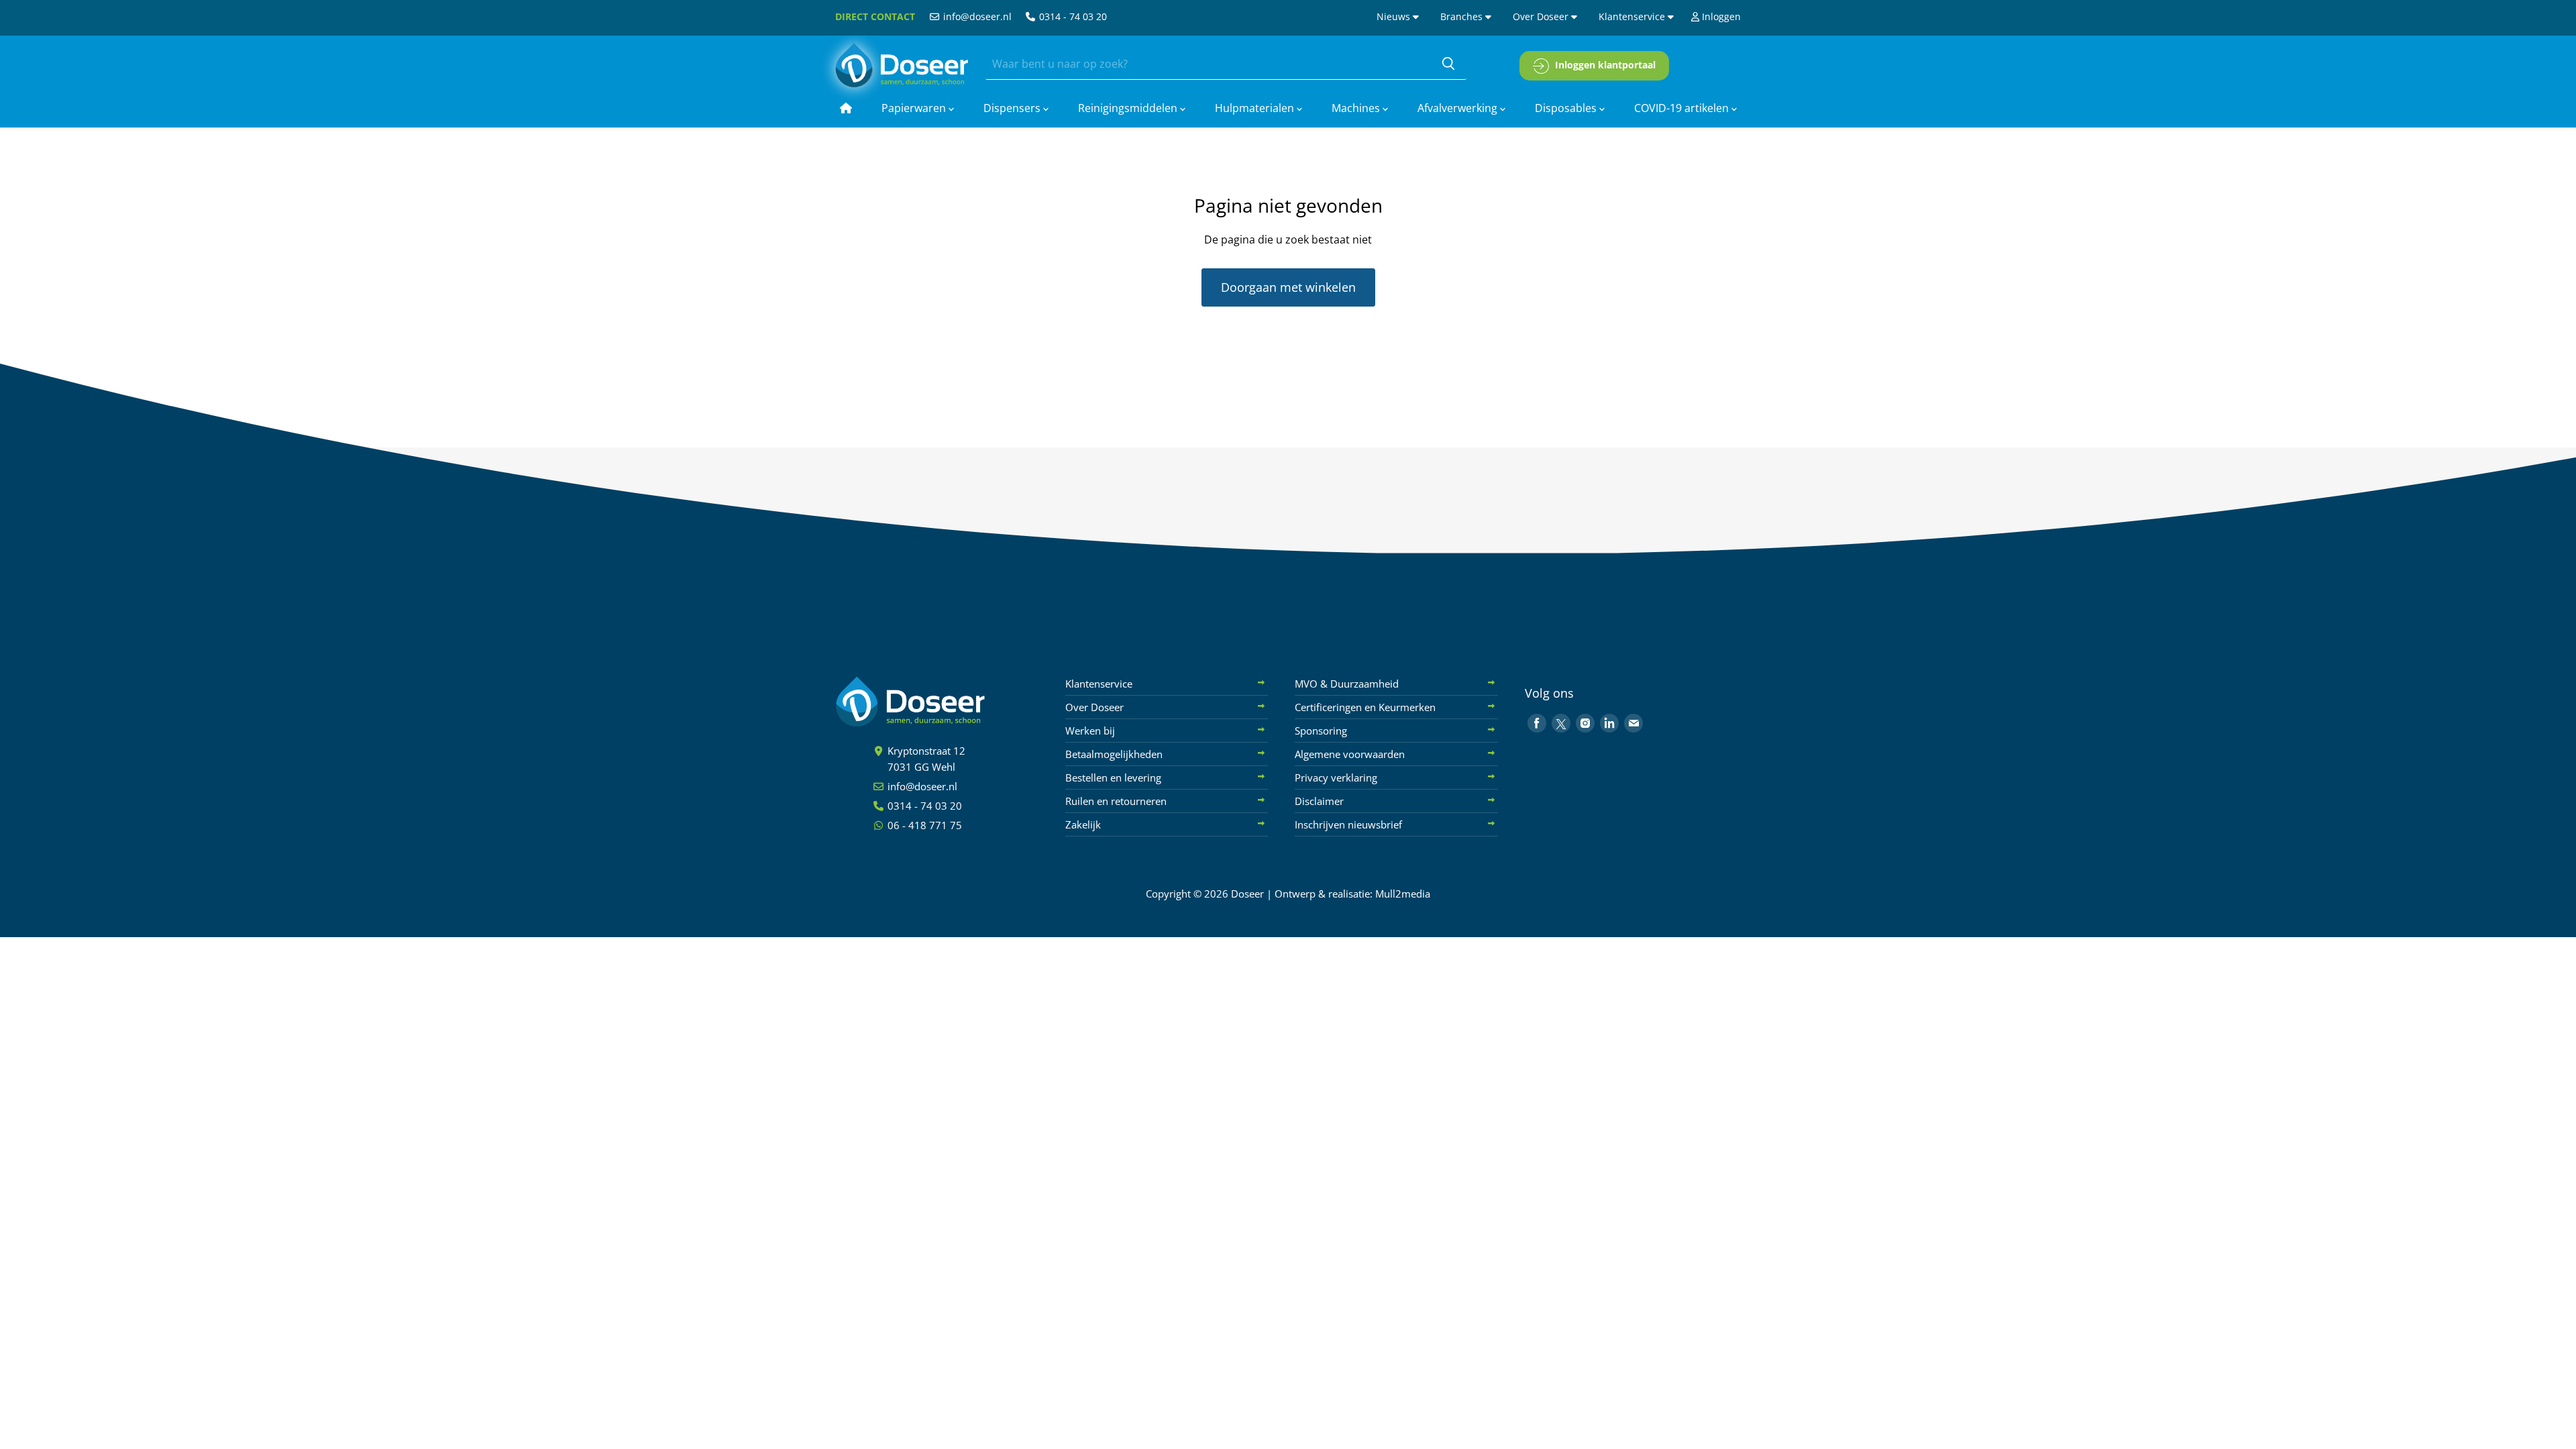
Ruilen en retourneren (1116, 801)
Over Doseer (1542, 16)
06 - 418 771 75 (923, 825)
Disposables (1567, 108)
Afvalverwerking (1459, 108)
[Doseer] (936, 702)
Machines (1357, 108)
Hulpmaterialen (1256, 108)
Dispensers (1013, 108)
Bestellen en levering (1113, 777)
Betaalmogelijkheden (1114, 754)
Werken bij (1090, 731)
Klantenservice (1633, 16)
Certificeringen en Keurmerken (1365, 707)
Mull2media (1403, 894)
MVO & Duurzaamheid (1347, 684)
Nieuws (1395, 16)
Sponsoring (1321, 731)
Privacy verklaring (1336, 777)
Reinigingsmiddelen (1129, 108)
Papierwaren (915, 108)
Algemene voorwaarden (1350, 754)
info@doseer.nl (976, 16)
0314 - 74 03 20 (1072, 16)
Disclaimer (1319, 801)
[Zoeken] (1448, 64)
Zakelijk (1083, 824)
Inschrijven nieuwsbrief (1348, 824)
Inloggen (1720, 16)
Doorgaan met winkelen (1288, 287)
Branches (1463, 16)
